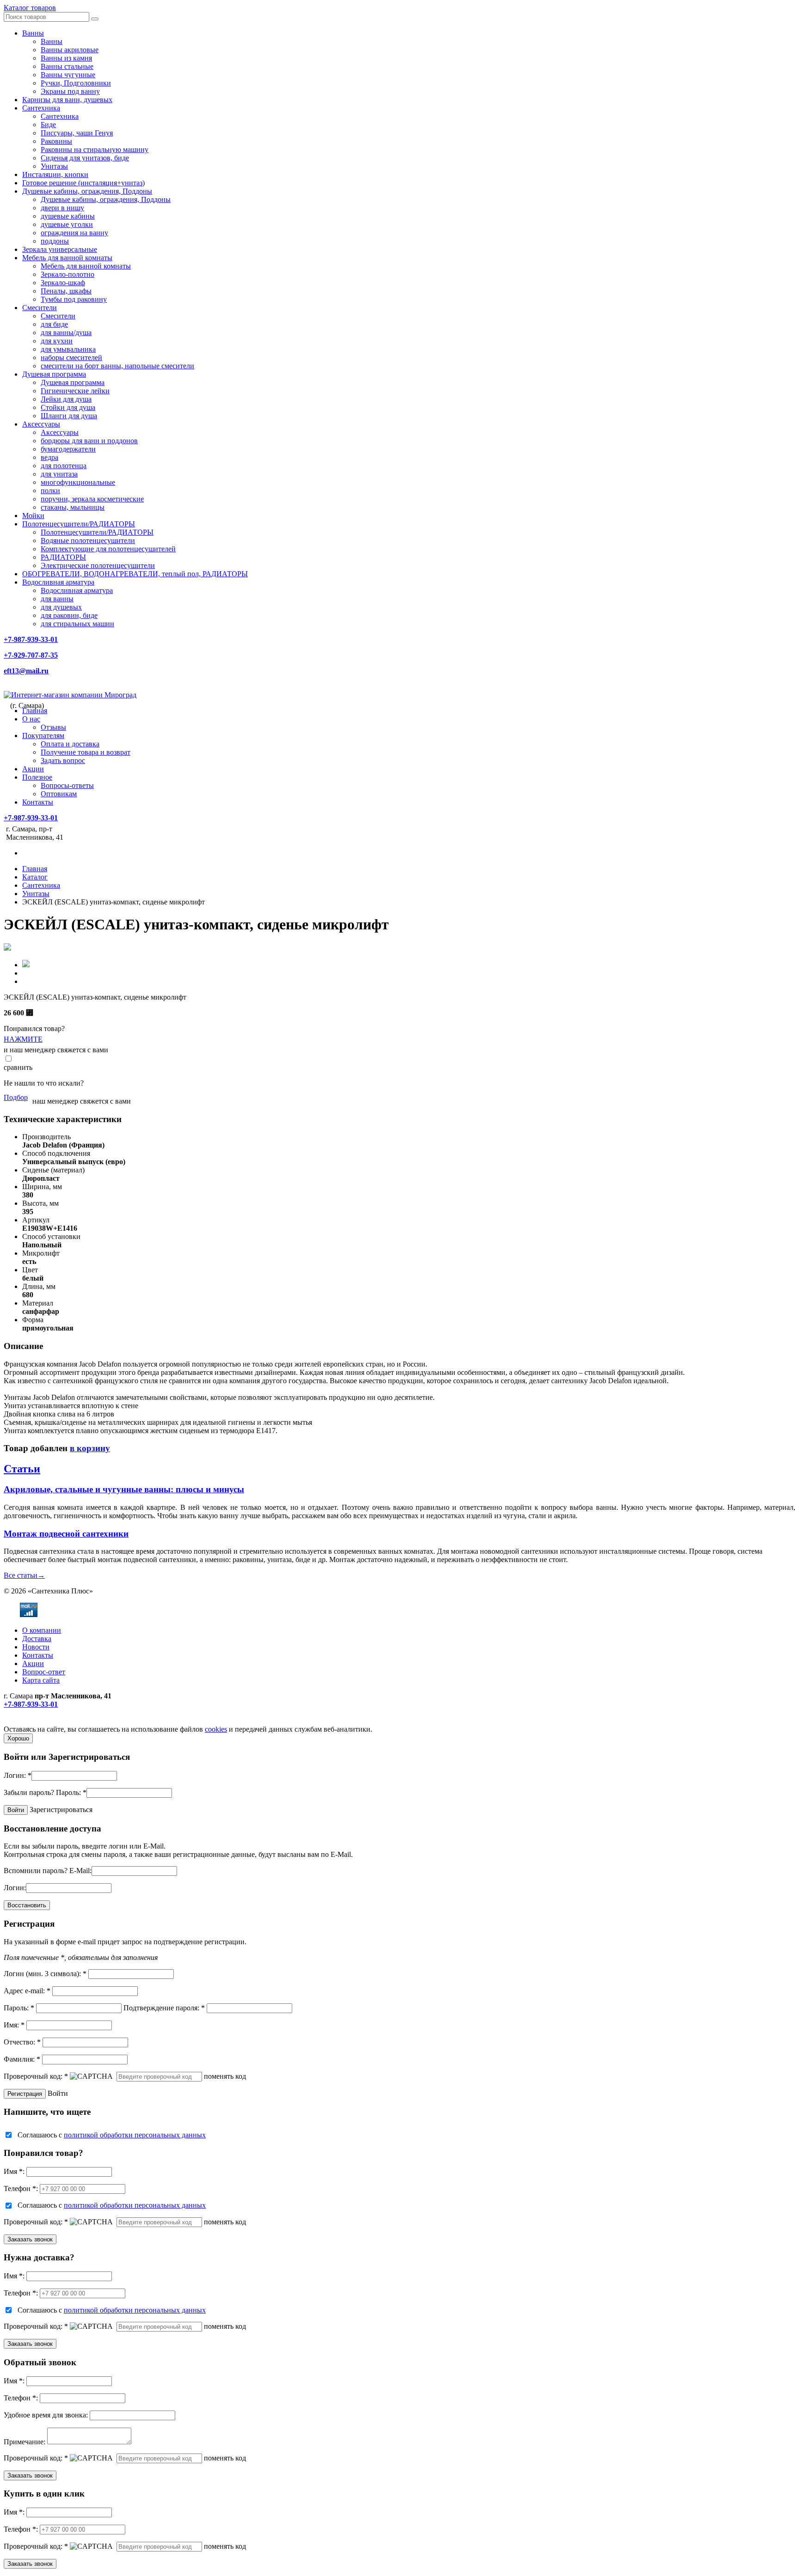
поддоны (55, 241)
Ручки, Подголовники (76, 83)
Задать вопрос (63, 760)
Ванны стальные (67, 66)
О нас (31, 719)
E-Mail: (80, 1871)
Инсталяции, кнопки (55, 174)
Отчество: (22, 2042)
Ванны (33, 33)
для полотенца (64, 466)
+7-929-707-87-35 (31, 655)
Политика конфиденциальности (54, 1721)
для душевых (61, 607)
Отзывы (53, 727)
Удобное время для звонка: (46, 2415)
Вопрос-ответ (44, 1672)
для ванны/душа (66, 333)
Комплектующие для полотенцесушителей (108, 549)
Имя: (14, 2025)
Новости (36, 1647)
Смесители (40, 308)
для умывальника (68, 349)
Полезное (37, 777)
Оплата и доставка (70, 744)
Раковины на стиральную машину (95, 150)
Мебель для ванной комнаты (67, 258)
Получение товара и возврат (86, 752)
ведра (49, 457)
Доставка (37, 1639)
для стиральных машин (77, 624)
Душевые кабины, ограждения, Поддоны (87, 191)
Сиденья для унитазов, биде (85, 158)
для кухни (57, 341)
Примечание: (25, 2442)
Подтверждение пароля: (164, 2008)
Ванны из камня (66, 58)
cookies (216, 1729)
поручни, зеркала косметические (92, 499)
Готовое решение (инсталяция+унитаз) (83, 183)
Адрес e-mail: (27, 1991)
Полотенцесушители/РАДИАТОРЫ (79, 524)
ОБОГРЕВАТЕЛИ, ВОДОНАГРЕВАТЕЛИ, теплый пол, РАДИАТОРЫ (135, 574)
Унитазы (54, 166)
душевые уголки (67, 224)
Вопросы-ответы (67, 785)
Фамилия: (22, 2059)
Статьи (22, 1469)
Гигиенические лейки (75, 391)
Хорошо (18, 1738)
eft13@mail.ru (26, 671)
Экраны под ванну (70, 91)
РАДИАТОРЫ (63, 557)
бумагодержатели (68, 449)
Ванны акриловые (70, 50)
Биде (48, 125)
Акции (33, 769)
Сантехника (41, 108)
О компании (42, 1630)
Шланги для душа (69, 416)
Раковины (56, 141)
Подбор (16, 1097)
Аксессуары (41, 424)
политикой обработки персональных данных (135, 2135)
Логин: (18, 1775)
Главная (35, 711)
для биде (54, 324)
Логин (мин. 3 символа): (45, 1974)
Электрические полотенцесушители (98, 565)
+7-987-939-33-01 (31, 639)
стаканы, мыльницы (73, 507)
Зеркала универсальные (60, 249)
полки (50, 491)
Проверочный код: (36, 2076)
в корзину (90, 1448)
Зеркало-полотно (68, 274)
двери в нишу (62, 208)
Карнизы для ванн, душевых (67, 100)
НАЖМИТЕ (23, 1039)
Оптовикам (59, 794)
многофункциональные (78, 482)
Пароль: (71, 1792)
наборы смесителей (71, 357)
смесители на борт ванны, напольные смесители (117, 366)
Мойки (33, 516)
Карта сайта (41, 1680)
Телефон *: (21, 2188)
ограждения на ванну (74, 233)
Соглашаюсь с (112, 2135)
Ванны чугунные (68, 75)
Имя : (14, 2171)
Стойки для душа (68, 407)
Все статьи (24, 1575)
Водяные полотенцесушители (88, 540)
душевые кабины (68, 216)
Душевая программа (54, 374)
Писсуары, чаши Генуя (77, 133)
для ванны (57, 599)
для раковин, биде (69, 615)
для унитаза (59, 474)
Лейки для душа (66, 399)
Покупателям (43, 736)
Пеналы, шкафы (66, 291)
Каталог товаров (30, 8)
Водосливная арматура (58, 582)
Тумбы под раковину (74, 299)
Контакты (38, 802)
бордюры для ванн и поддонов (89, 441)
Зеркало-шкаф (63, 283)
